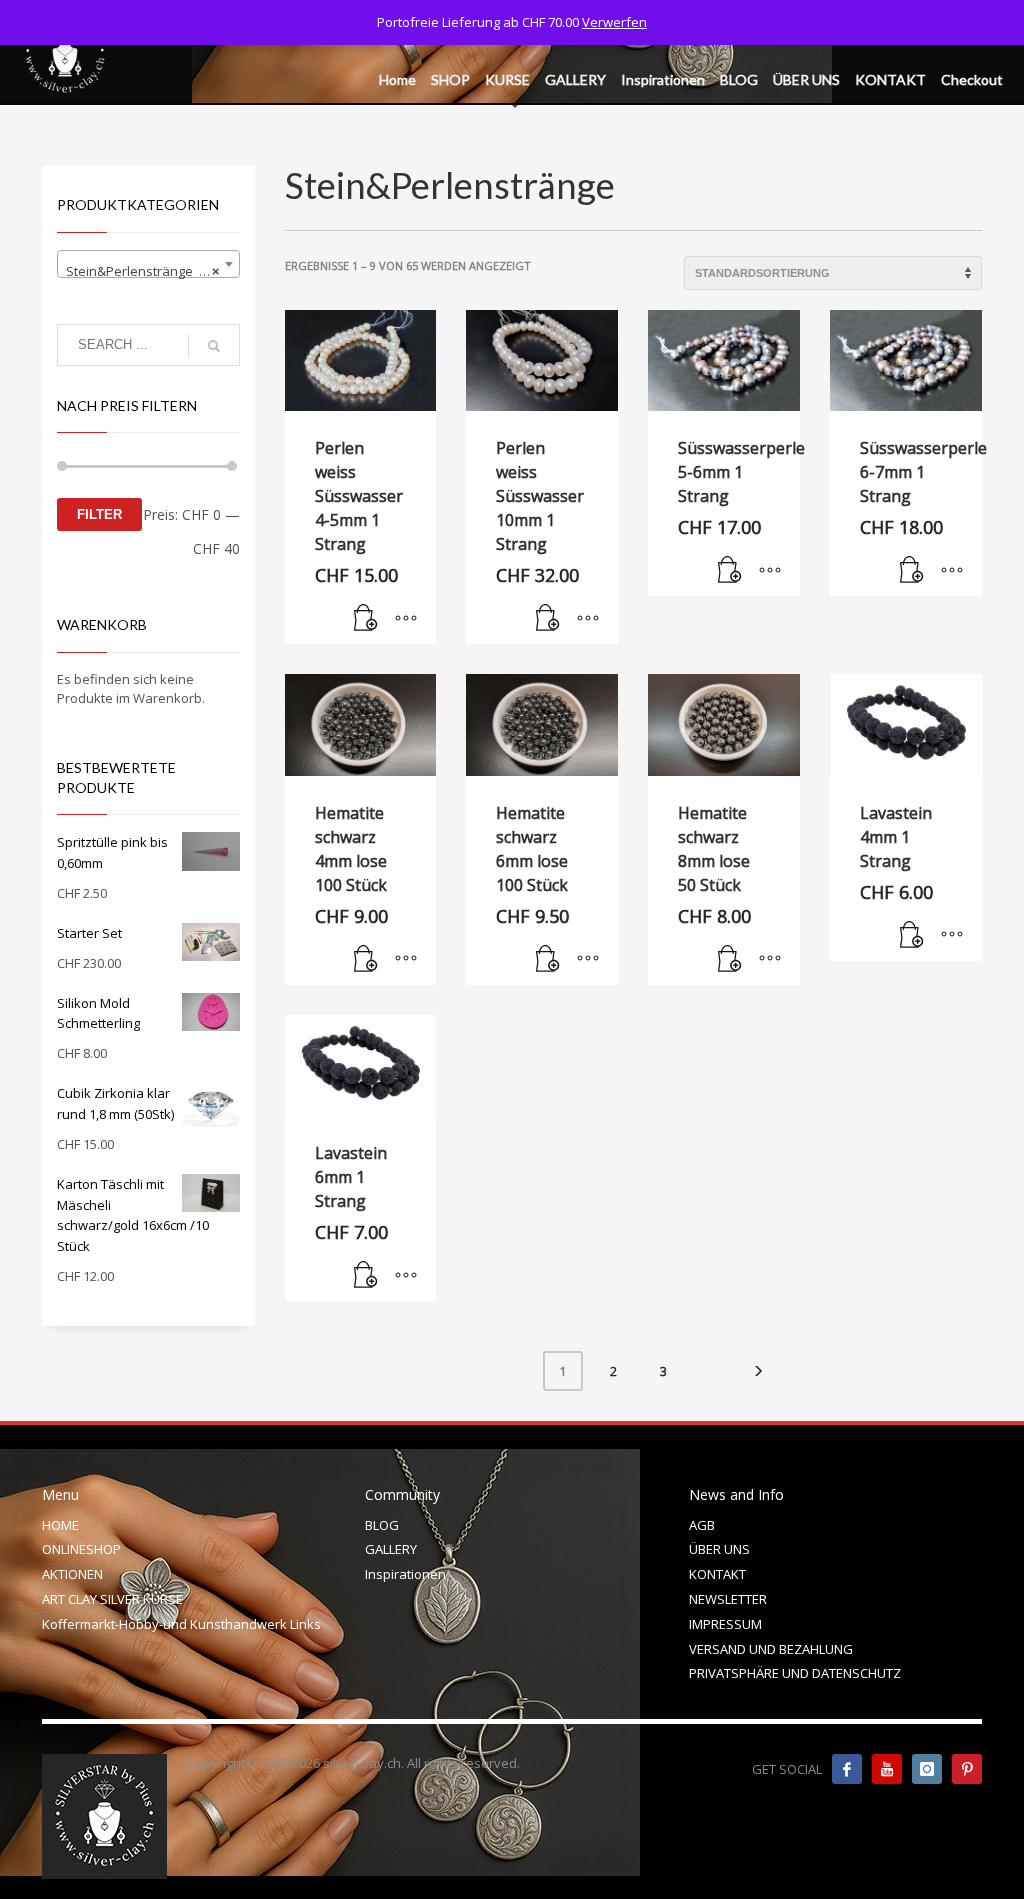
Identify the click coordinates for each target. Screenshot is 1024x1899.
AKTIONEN (72, 1574)
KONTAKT (717, 1574)
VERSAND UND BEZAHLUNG (771, 1649)
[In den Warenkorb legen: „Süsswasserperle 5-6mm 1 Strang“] (730, 571)
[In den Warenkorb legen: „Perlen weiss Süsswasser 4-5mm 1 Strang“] (366, 619)
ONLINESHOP (81, 1549)
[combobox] (148, 264)
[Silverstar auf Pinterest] (967, 1769)
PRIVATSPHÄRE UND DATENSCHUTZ (795, 1673)
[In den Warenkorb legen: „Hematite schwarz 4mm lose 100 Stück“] (366, 960)
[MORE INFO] (406, 619)
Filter (99, 514)
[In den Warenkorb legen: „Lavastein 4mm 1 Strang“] (912, 936)
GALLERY (391, 1549)
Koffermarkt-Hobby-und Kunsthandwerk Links (181, 1624)
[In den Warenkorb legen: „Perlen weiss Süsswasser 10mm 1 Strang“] (548, 619)
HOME (60, 1525)
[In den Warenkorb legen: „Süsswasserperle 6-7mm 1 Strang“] (912, 571)
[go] (214, 346)
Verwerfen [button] (614, 22)
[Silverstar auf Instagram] (927, 1769)
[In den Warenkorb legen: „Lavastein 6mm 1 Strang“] (366, 1276)
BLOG (382, 1525)
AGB (702, 1525)
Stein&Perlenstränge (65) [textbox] (143, 271)
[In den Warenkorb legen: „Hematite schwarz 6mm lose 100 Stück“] (548, 960)
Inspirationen (405, 1574)
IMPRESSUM (725, 1624)
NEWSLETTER (728, 1599)
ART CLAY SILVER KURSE (112, 1599)
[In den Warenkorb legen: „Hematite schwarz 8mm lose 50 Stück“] (730, 960)
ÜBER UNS (719, 1549)
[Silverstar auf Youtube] (887, 1769)
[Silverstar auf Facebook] (847, 1769)
